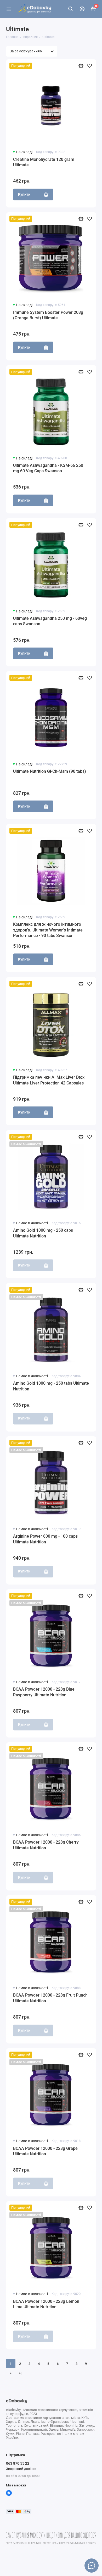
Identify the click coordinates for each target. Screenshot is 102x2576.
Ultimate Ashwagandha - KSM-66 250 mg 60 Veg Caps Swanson (48, 468)
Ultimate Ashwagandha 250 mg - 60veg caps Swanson (50, 621)
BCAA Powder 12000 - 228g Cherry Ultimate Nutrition (46, 1845)
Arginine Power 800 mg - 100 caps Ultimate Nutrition (45, 1539)
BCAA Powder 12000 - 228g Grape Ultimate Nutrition (45, 2151)
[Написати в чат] (92, 2566)
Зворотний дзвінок (21, 2469)
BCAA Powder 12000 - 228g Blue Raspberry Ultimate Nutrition (44, 1692)
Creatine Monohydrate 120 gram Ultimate (44, 162)
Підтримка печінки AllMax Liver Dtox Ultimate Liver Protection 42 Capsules (49, 1080)
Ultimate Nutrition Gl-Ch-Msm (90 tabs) (50, 771)
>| (20, 2373)
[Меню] (9, 9)
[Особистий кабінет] (82, 9)
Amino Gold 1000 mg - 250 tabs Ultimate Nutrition (51, 1386)
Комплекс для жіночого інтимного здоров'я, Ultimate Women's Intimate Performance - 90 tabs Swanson (48, 930)
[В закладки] (90, 66)
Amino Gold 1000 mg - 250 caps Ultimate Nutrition (43, 1233)
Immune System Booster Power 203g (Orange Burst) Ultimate (48, 315)
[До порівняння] (81, 66)
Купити (24, 194)
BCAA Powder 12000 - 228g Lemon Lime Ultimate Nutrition (46, 2304)
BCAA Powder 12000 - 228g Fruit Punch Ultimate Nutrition (50, 1998)
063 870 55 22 (18, 2463)
